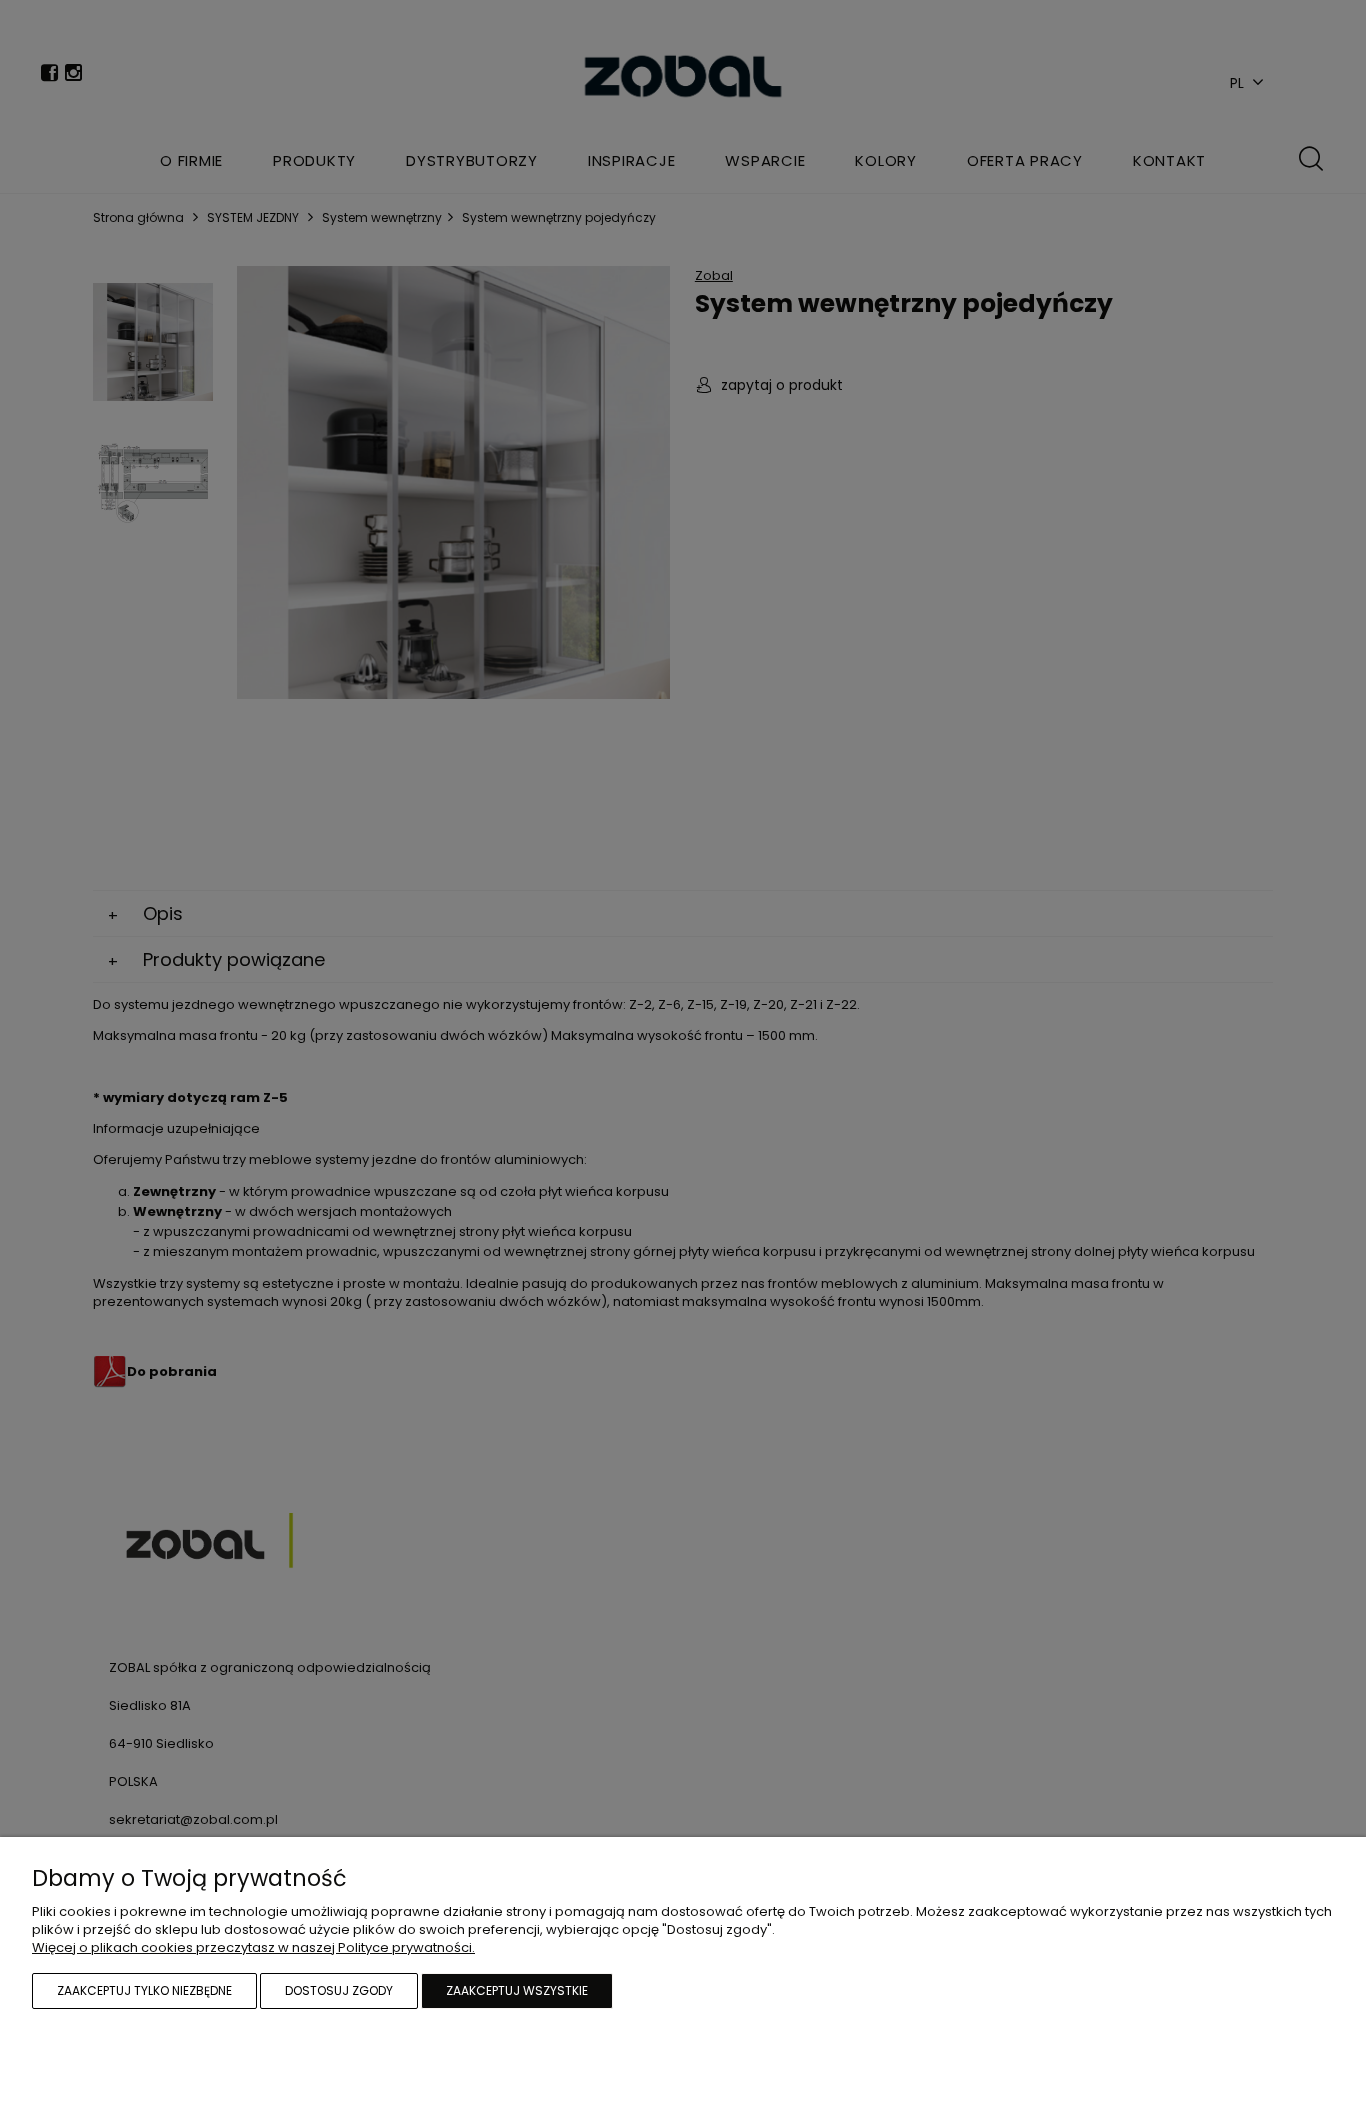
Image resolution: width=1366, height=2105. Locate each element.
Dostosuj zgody (339, 1990)
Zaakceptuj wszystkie (517, 1990)
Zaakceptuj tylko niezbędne (144, 1990)
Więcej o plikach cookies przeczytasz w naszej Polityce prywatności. (253, 1947)
